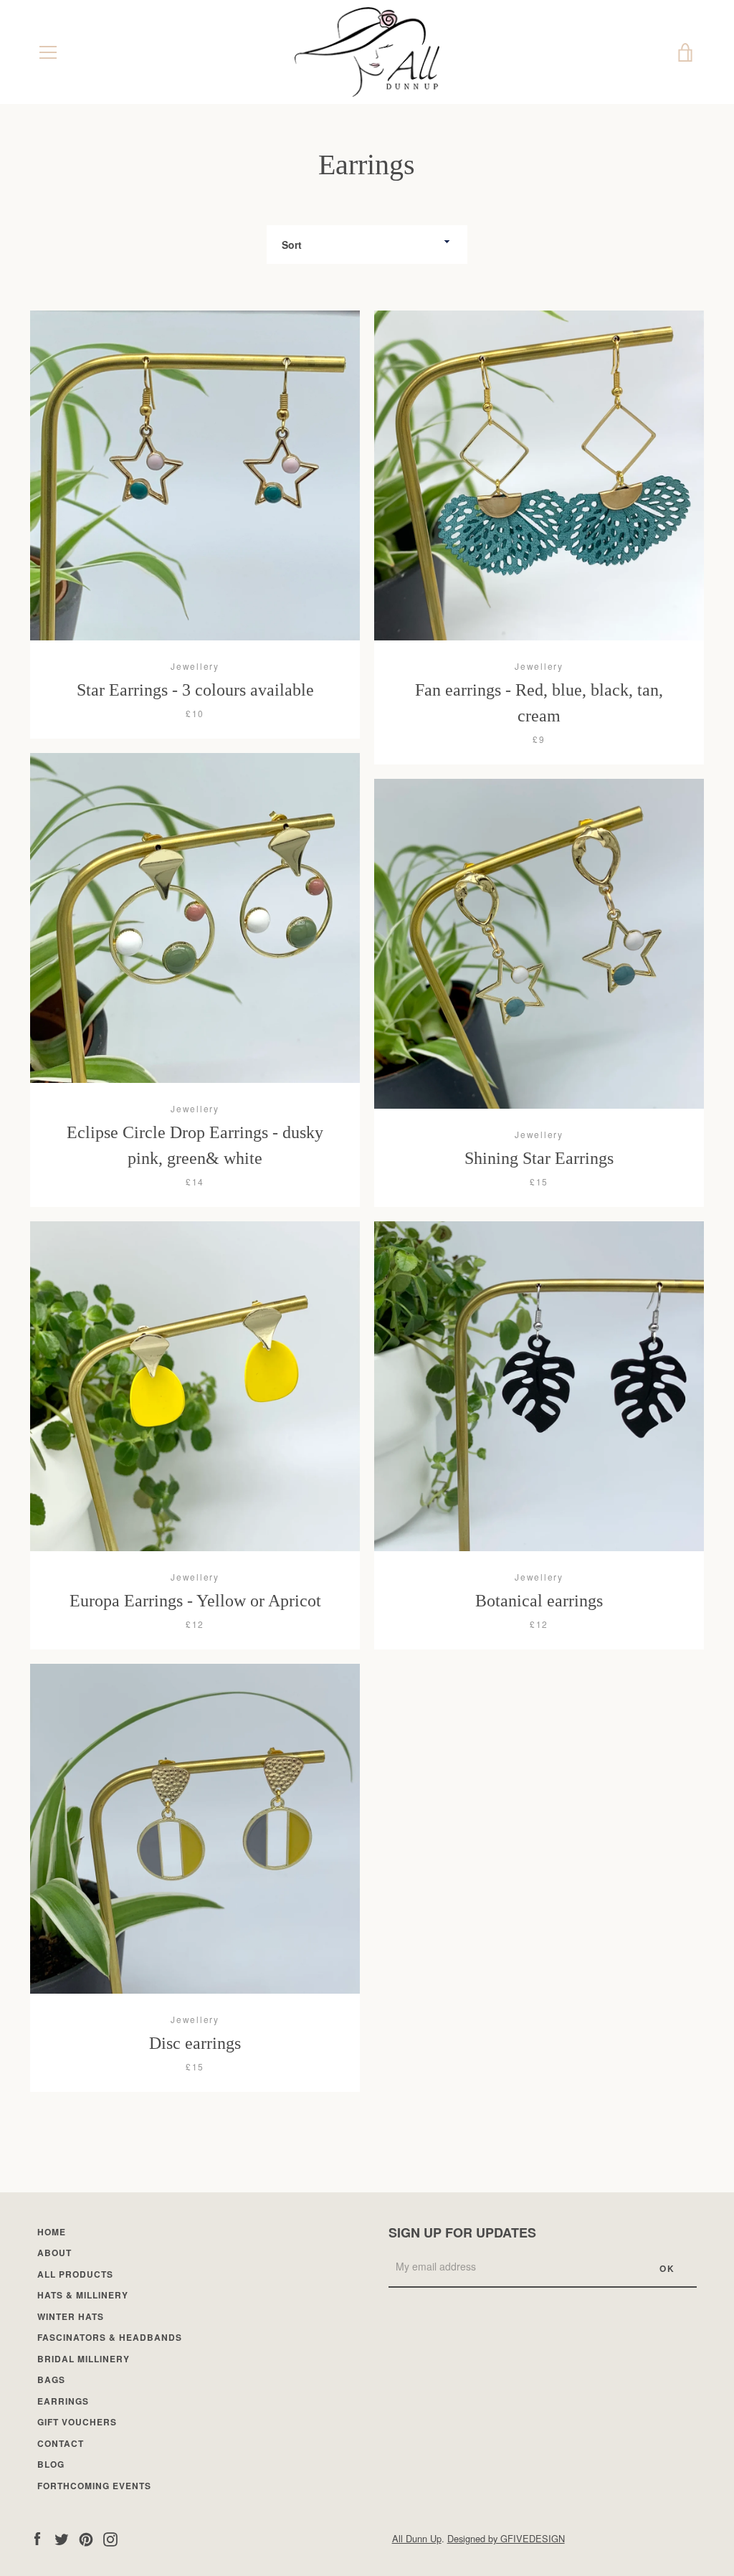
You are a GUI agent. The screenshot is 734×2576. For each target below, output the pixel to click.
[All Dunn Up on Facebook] (37, 2538)
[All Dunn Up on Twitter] (62, 2538)
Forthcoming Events (94, 2486)
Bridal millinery (84, 2359)
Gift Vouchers (77, 2422)
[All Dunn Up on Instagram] (110, 2538)
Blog (51, 2464)
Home (52, 2232)
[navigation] (48, 52)
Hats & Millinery (83, 2295)
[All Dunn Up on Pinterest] (86, 2538)
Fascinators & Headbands (110, 2337)
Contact (61, 2443)
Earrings (63, 2401)
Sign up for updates (462, 2232)
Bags (51, 2380)
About (54, 2253)
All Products (75, 2274)
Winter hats (71, 2316)
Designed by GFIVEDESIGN (506, 2538)
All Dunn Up (417, 2538)
